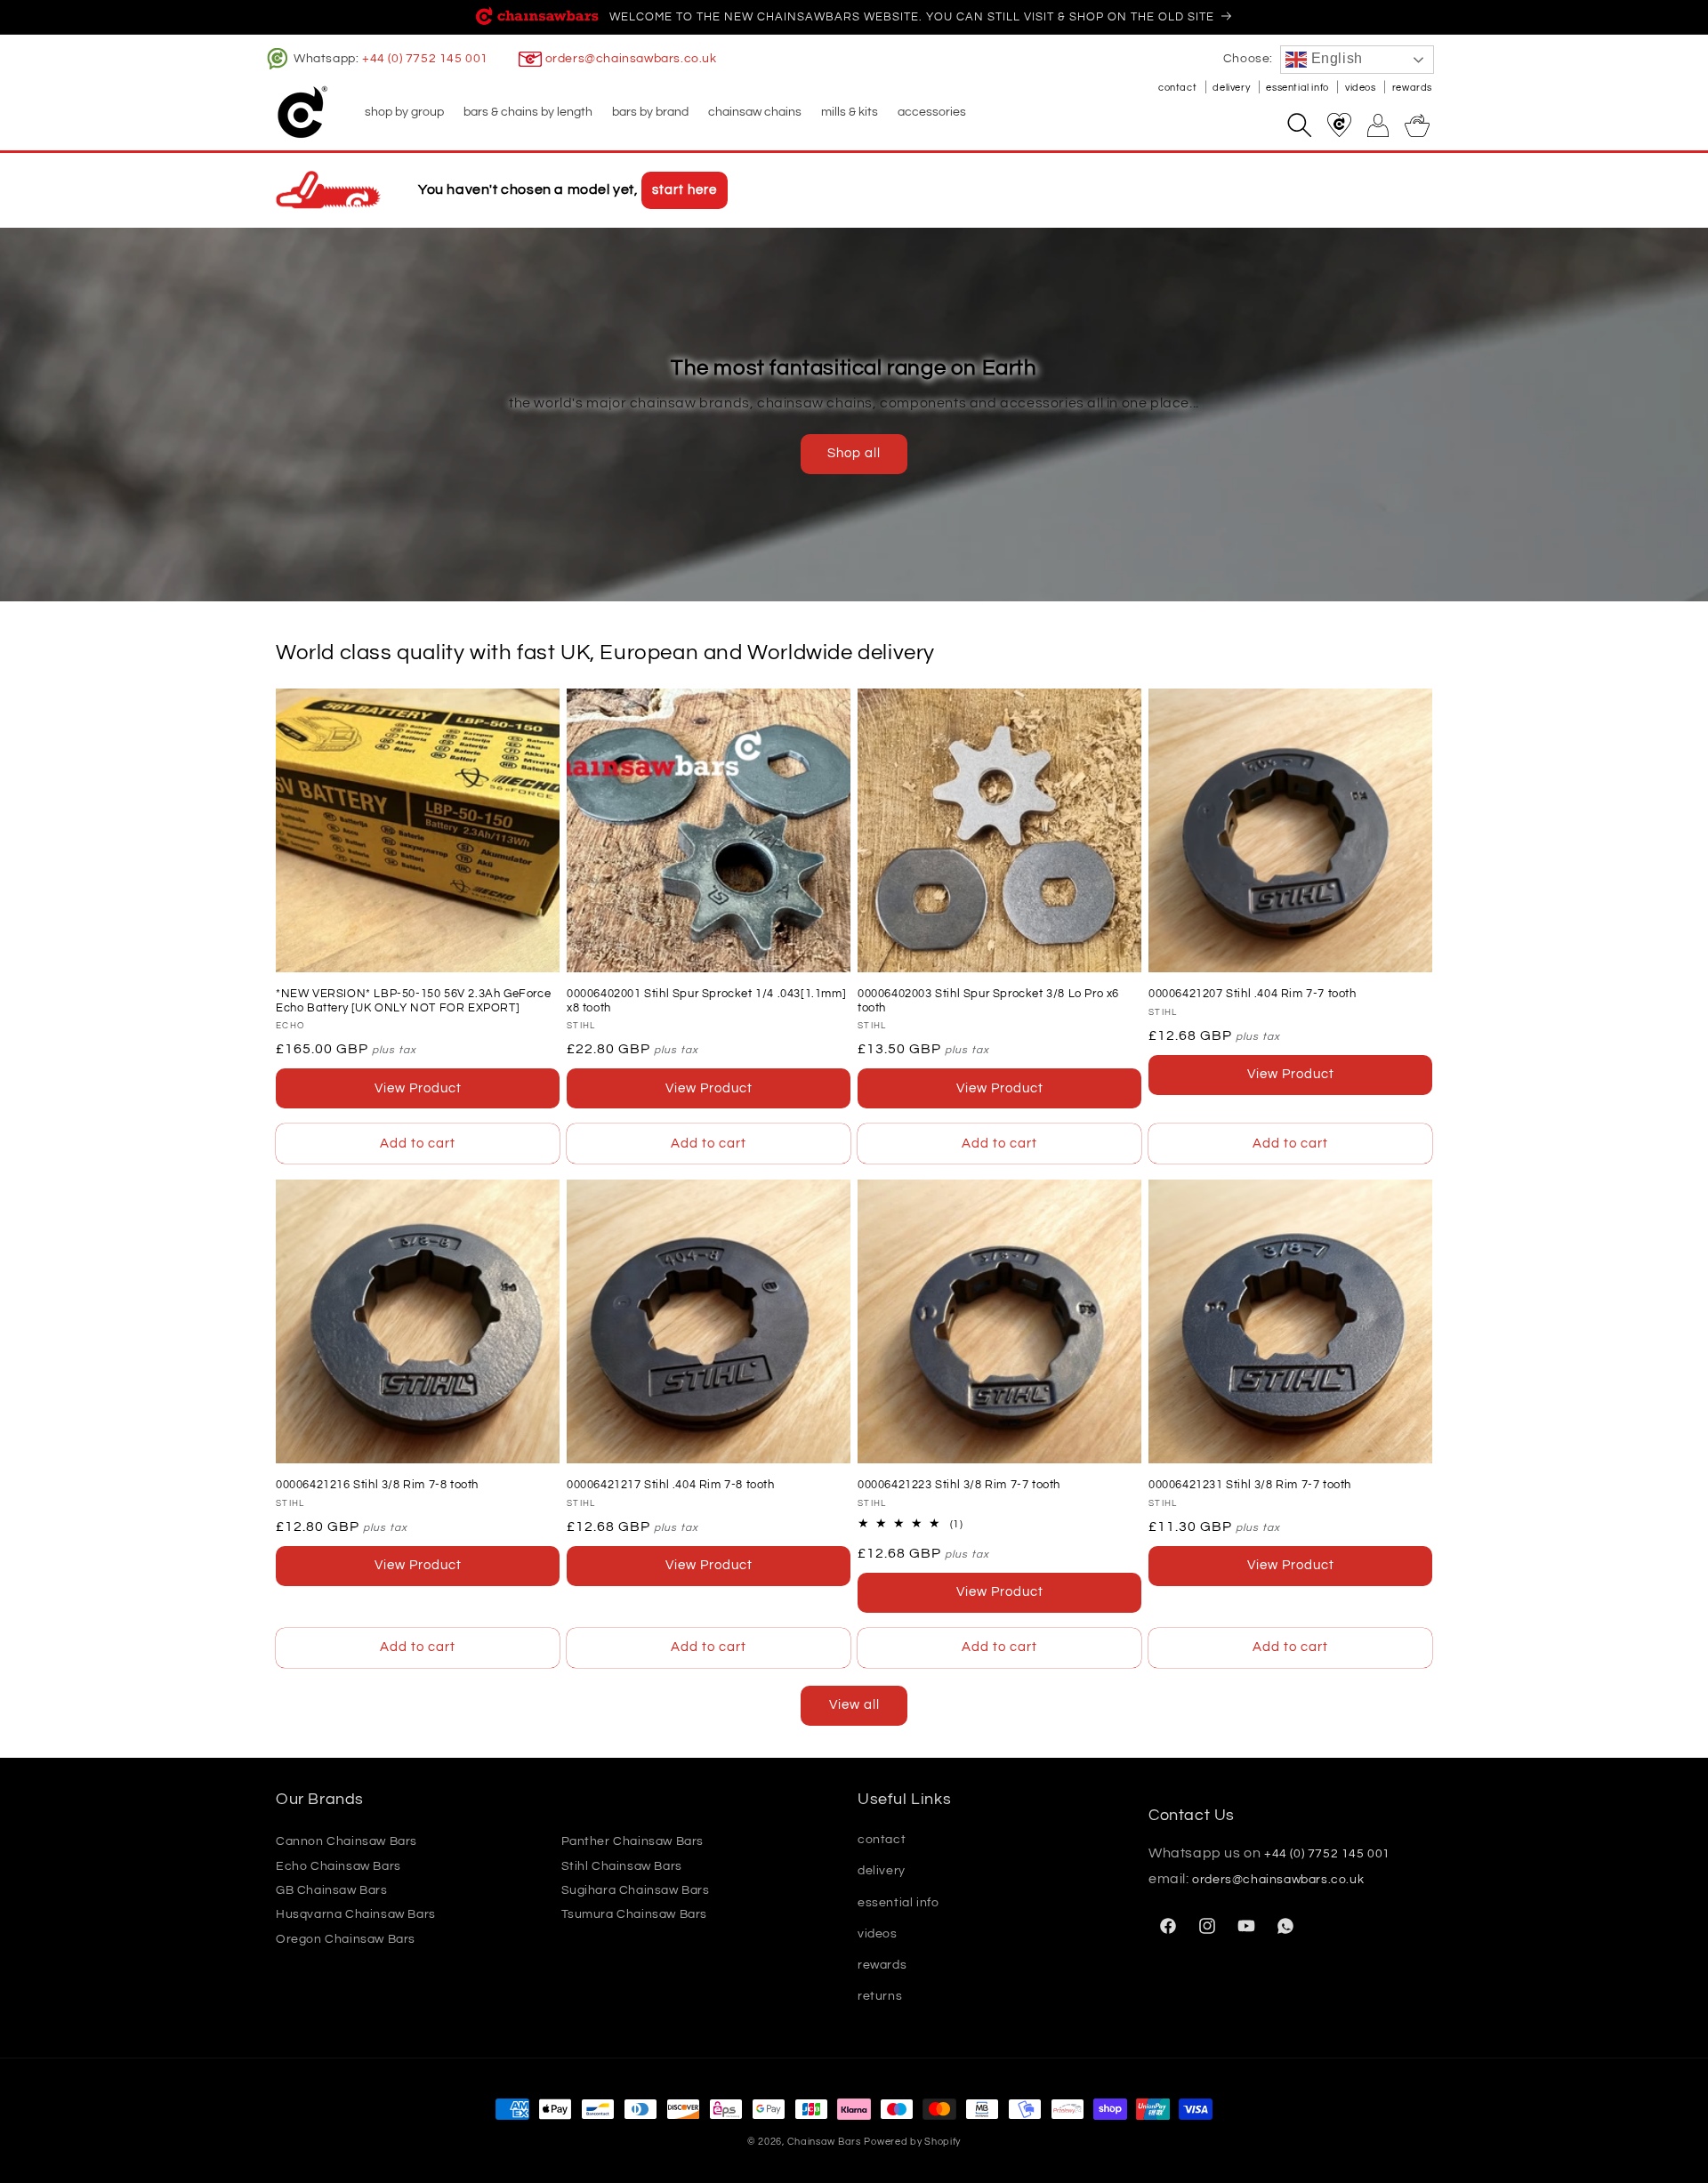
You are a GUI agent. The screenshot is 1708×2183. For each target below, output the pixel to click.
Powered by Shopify (912, 2142)
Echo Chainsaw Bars (338, 1866)
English (1335, 58)
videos (1362, 88)
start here (685, 190)
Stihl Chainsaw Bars (622, 1866)
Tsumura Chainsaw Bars (635, 1915)
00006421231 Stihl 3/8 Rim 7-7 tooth (1250, 1485)
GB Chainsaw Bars (332, 1890)
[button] (403, 112)
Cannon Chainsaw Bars (346, 1841)
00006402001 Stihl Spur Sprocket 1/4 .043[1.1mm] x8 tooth (706, 1001)
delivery (1232, 88)
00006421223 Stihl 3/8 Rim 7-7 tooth (959, 1485)
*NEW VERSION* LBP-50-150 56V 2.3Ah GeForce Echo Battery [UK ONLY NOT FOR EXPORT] (413, 1001)
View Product (418, 1088)
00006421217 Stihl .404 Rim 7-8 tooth (671, 1485)
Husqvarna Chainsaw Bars (356, 1915)
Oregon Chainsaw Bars (346, 1939)
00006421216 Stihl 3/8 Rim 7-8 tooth (377, 1485)
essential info (1298, 88)
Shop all (854, 453)
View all (854, 1705)
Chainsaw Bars (824, 2142)
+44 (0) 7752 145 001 (425, 59)
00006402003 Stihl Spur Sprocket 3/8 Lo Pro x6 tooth (988, 1001)
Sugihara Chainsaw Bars (636, 1890)
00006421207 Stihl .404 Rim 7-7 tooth (1253, 994)
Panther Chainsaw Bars (633, 1841)
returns (880, 1996)
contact (1179, 88)
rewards (1412, 88)
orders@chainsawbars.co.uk (631, 59)
